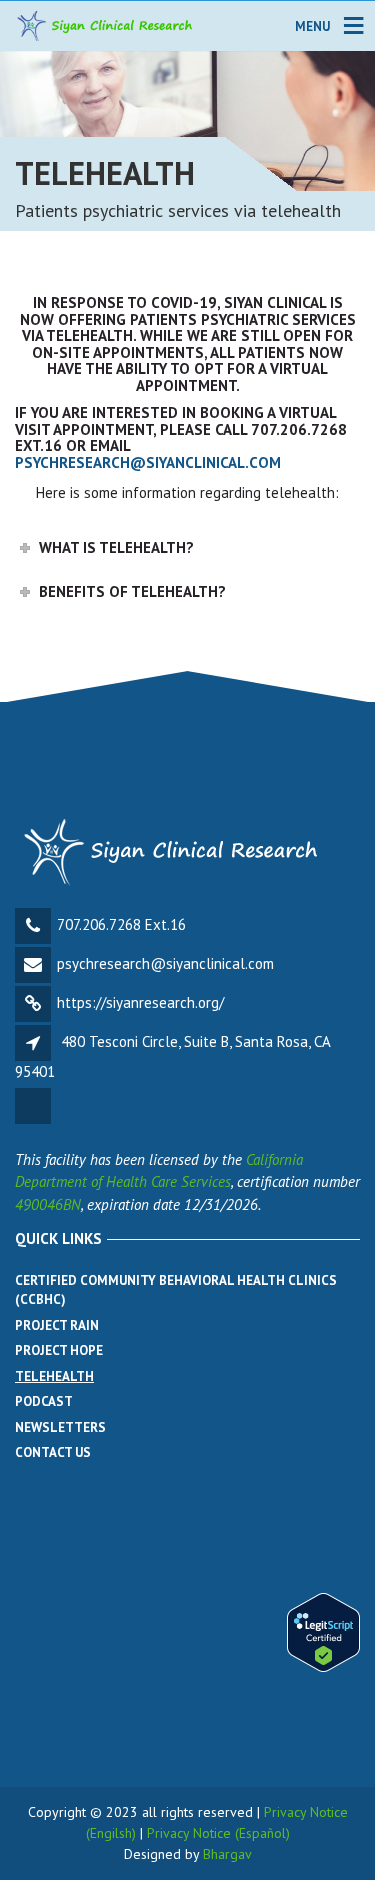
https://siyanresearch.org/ (140, 1002)
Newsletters (60, 1427)
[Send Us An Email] (34, 1121)
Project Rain (57, 1325)
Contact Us (53, 1452)
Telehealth (54, 1376)
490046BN (48, 1204)
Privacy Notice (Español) (218, 1833)
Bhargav (227, 1854)
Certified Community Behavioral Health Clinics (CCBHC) (176, 1290)
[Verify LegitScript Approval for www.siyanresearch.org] (323, 1630)
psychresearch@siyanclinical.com (148, 462)
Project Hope (59, 1350)
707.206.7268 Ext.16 (121, 924)
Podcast (44, 1401)
